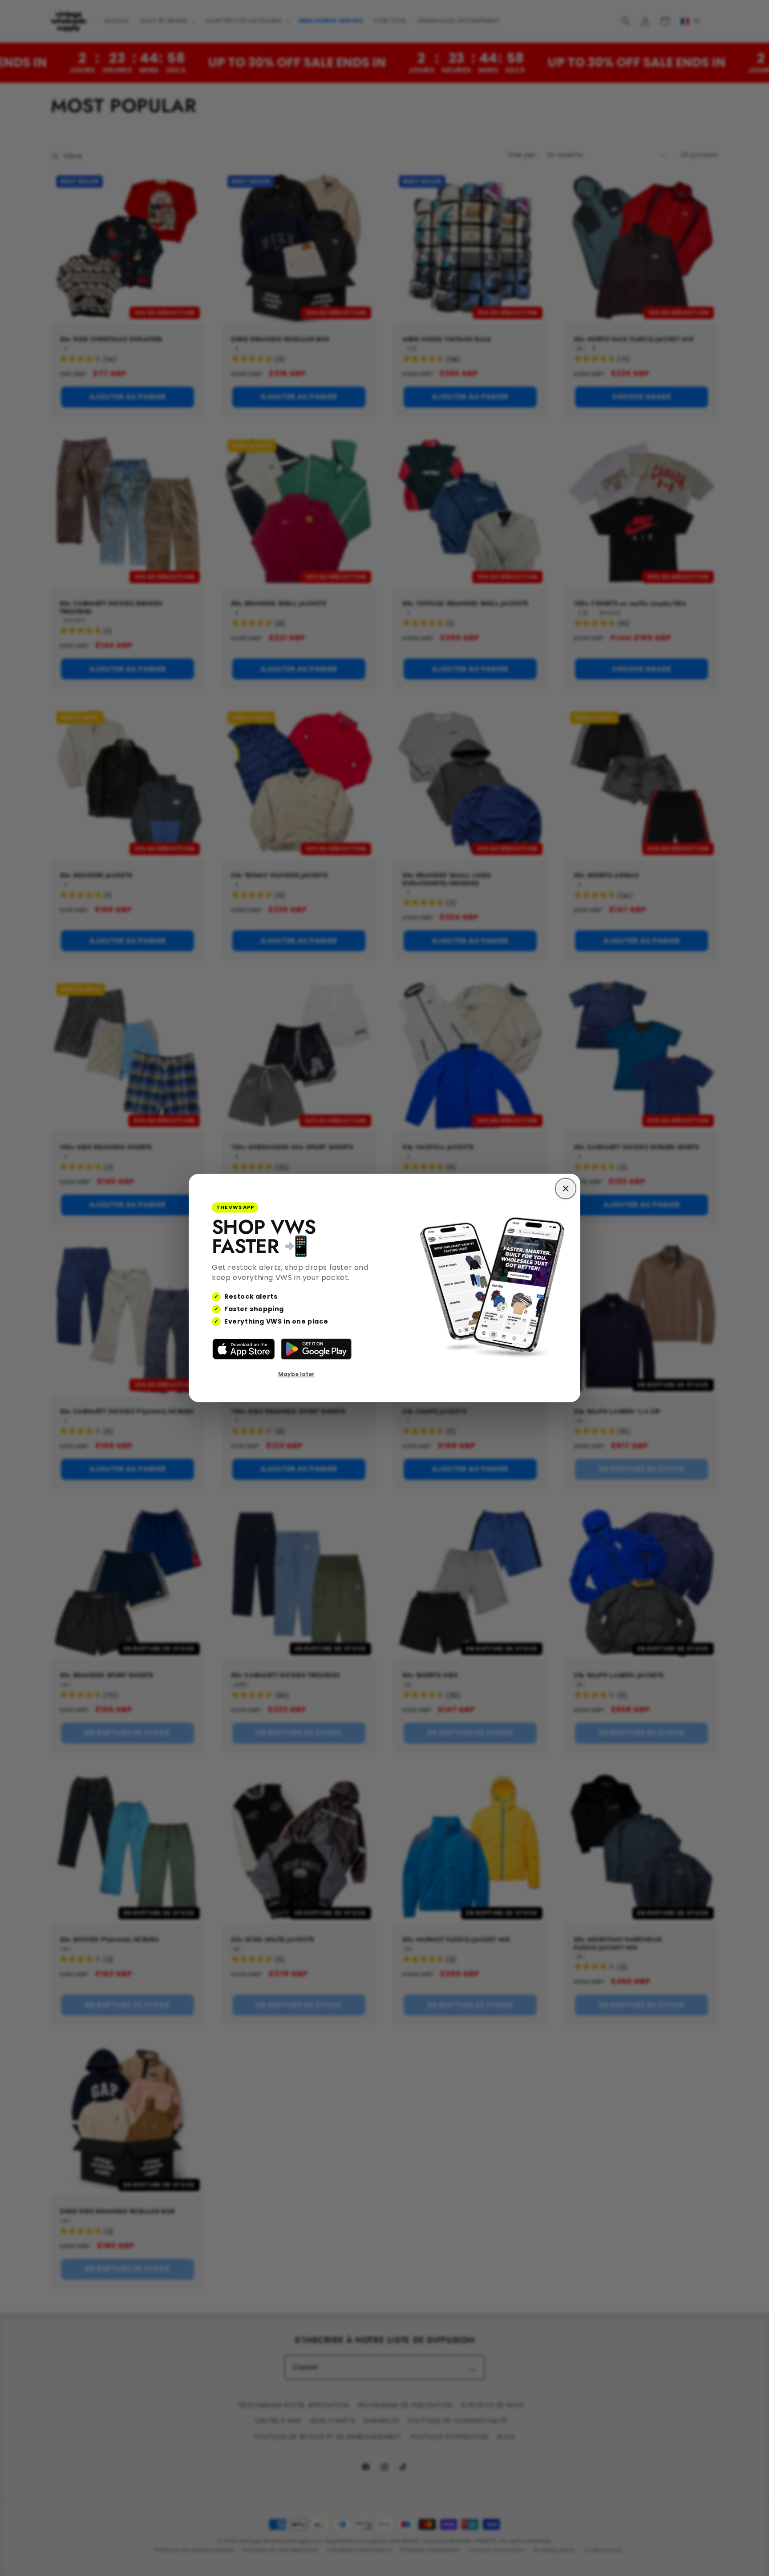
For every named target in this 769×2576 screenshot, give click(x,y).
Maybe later (296, 1374)
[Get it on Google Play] (316, 1349)
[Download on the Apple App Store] (244, 1349)
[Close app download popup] (566, 1188)
